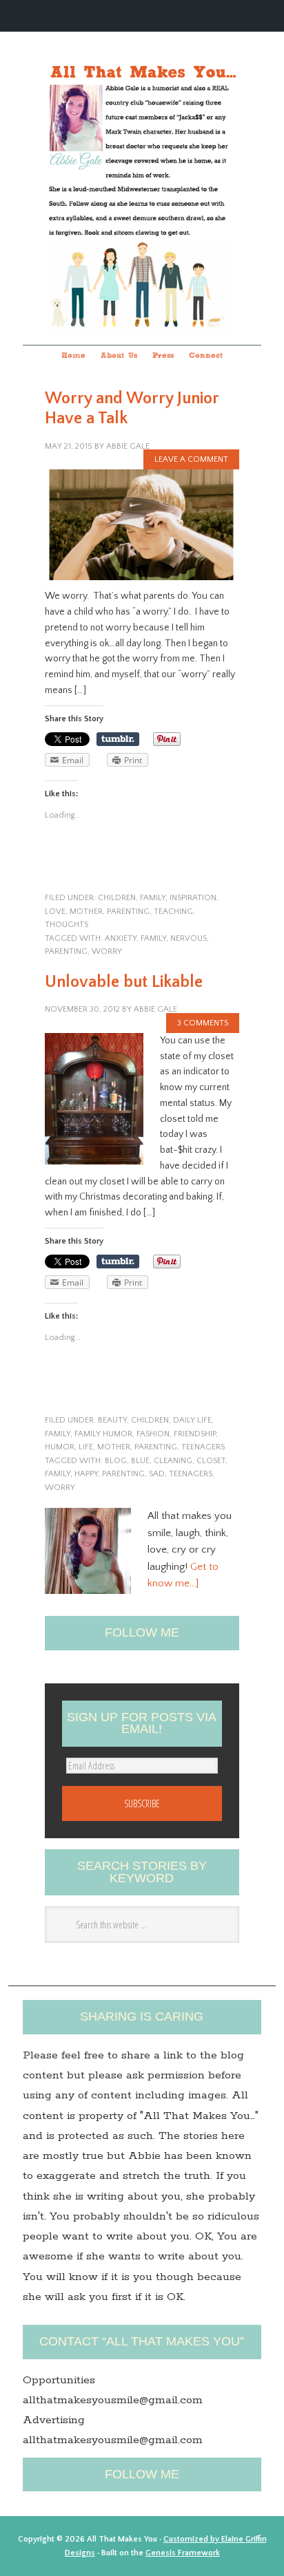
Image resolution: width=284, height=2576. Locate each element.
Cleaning (173, 1461)
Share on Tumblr (118, 739)
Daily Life (192, 1420)
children (117, 898)
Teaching (173, 912)
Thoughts (67, 925)
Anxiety (121, 938)
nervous (189, 938)
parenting (128, 912)
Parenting (66, 951)
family (153, 898)
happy (86, 1474)
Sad (157, 1474)
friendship (195, 1434)
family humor (103, 1434)
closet (211, 1461)
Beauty (112, 1420)
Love (55, 912)
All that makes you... (142, 170)
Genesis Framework (183, 2553)
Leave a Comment (191, 459)
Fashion (153, 1434)
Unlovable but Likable (124, 982)
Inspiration (193, 898)
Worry (107, 951)
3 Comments (203, 1023)
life (86, 1447)
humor (60, 1447)
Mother (86, 912)
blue (140, 1461)
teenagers (203, 1447)
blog (116, 1461)
